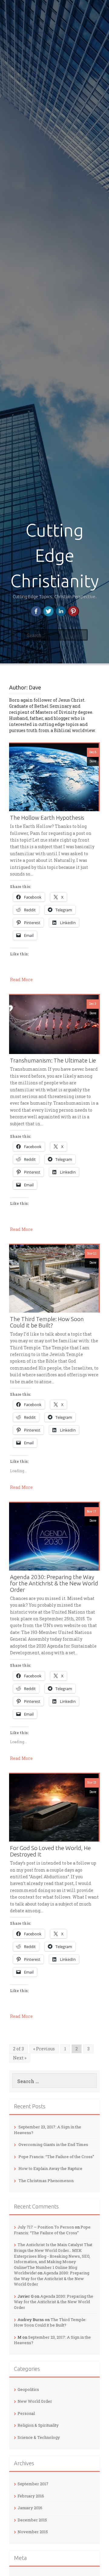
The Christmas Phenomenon (46, 2181)
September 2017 (33, 2484)
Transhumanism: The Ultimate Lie (53, 1061)
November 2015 (33, 2532)
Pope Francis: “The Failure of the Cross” (56, 2157)
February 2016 (31, 2496)
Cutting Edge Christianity (54, 555)
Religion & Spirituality (38, 2425)
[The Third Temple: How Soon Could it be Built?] (54, 1278)
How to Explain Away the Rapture (50, 2168)
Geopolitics (28, 2389)
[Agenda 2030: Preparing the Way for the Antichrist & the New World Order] (54, 1536)
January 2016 (30, 2508)
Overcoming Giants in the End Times (53, 2144)
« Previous (44, 2049)
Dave (93, 761)
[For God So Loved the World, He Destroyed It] (54, 1807)
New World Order (35, 2401)
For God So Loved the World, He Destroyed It (50, 1851)
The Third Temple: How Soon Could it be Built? (47, 1322)
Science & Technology (39, 2437)
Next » (20, 2058)
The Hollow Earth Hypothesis (47, 818)
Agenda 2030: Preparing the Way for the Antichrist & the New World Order (54, 1583)
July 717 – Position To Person (46, 2227)
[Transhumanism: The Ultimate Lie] (54, 1024)
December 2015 (32, 2520)
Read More (21, 980)
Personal (26, 2413)
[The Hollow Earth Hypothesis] (54, 776)
